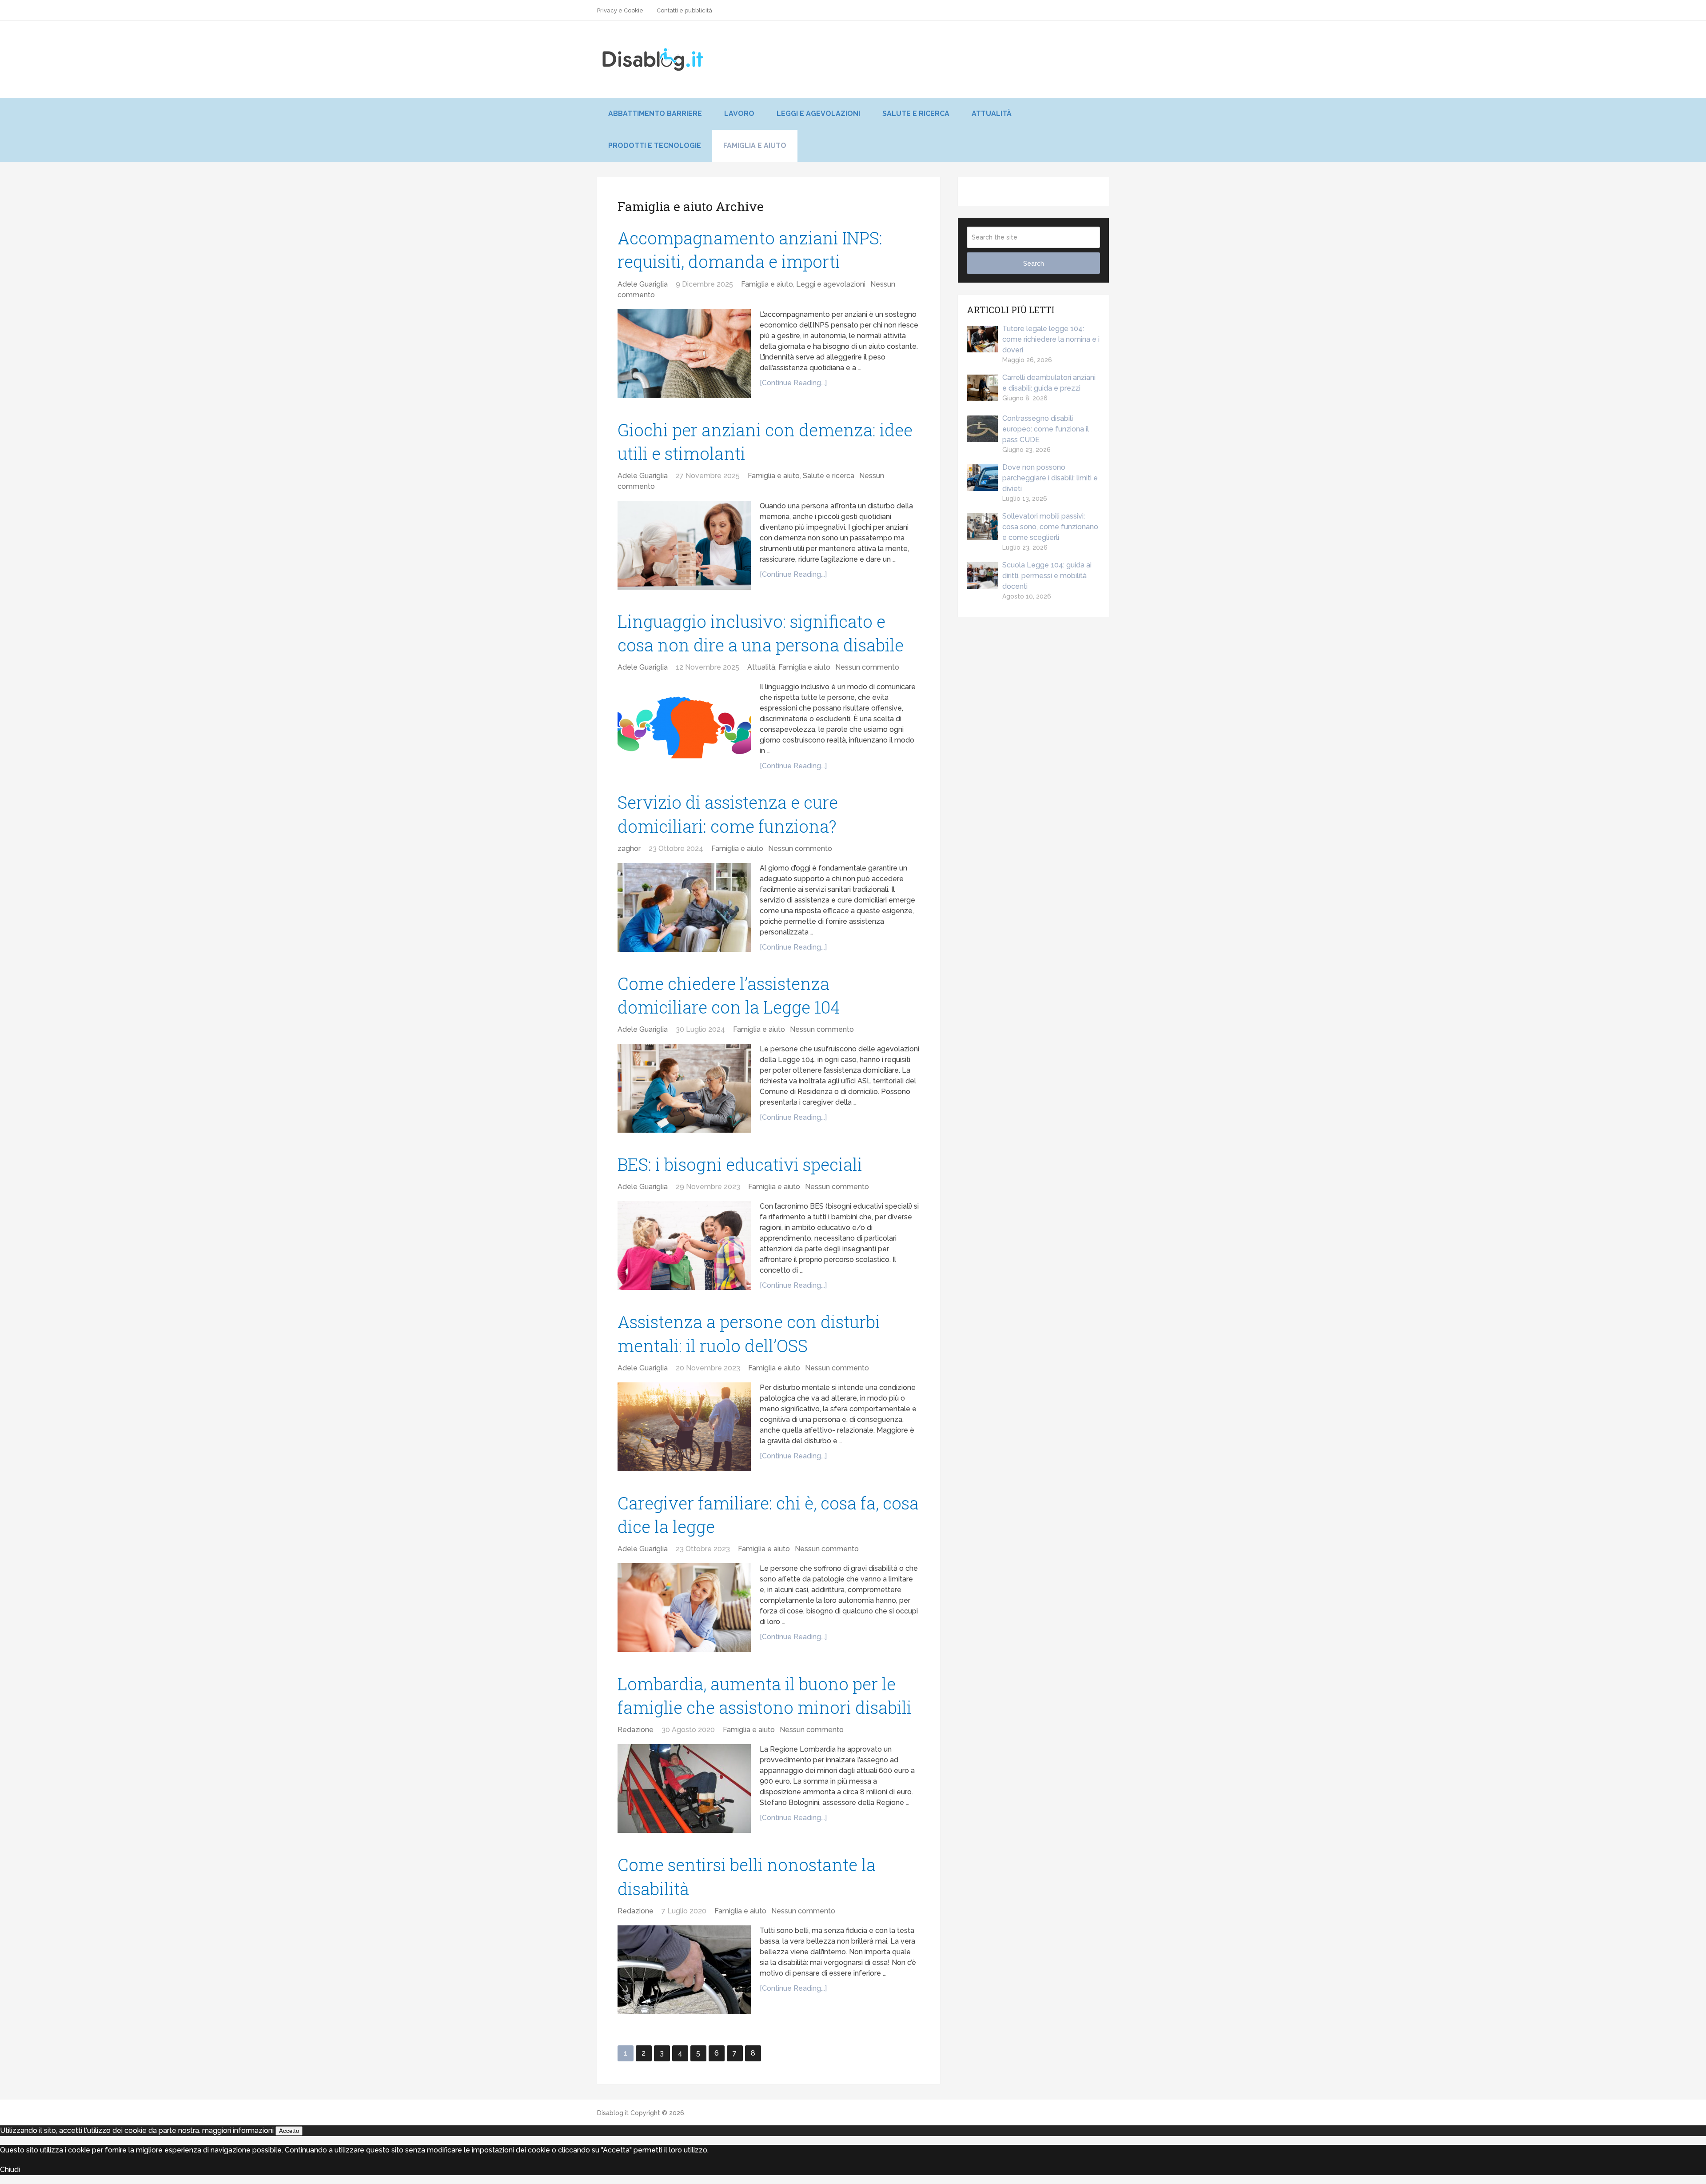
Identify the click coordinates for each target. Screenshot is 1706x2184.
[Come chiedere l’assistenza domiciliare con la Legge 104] (684, 1088)
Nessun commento (867, 667)
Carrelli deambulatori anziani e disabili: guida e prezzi (1049, 383)
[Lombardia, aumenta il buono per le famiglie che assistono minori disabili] (684, 1789)
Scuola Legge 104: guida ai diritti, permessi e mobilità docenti (1047, 576)
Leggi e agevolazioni (818, 114)
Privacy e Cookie (620, 10)
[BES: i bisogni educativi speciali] (684, 1246)
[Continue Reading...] (793, 383)
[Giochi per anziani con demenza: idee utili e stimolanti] (684, 545)
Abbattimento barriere (655, 114)
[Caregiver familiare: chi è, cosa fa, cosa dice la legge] (684, 1608)
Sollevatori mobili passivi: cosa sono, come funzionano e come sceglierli (1050, 527)
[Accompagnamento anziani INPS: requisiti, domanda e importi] (684, 354)
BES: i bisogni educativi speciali (740, 1164)
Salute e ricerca (916, 114)
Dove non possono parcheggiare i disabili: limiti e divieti (1050, 478)
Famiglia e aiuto (755, 146)
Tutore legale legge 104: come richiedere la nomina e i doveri (1051, 339)
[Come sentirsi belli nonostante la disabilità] (684, 1970)
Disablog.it (613, 2113)
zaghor (629, 848)
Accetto (289, 2131)
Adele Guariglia (643, 284)
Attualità (992, 114)
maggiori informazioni (238, 2130)
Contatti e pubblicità (684, 10)
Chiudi (10, 2170)
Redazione (636, 1730)
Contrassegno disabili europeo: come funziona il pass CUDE (1046, 429)
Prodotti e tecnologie (655, 146)
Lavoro (739, 114)
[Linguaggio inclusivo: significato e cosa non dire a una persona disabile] (684, 726)
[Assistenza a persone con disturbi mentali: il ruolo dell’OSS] (684, 1427)
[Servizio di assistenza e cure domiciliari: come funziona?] (684, 907)
